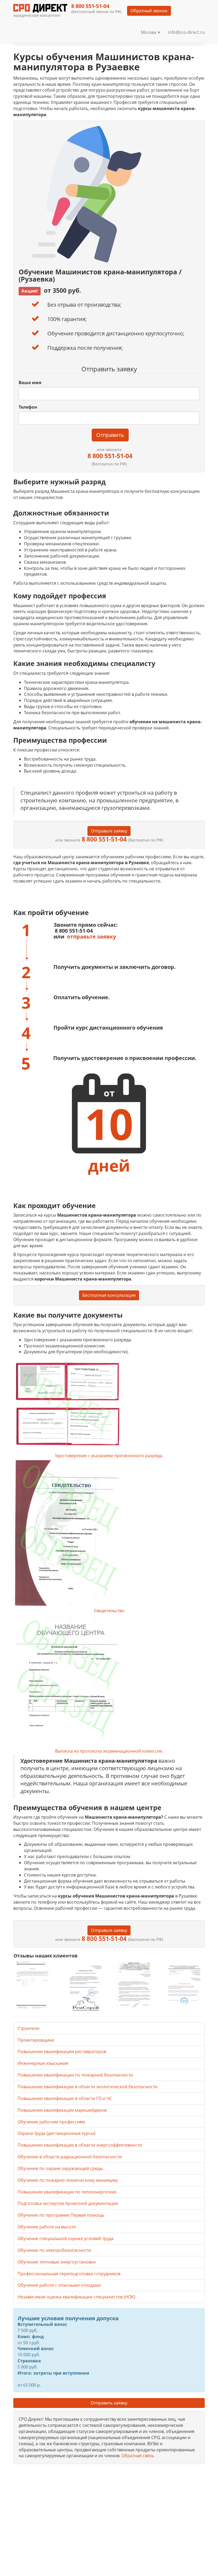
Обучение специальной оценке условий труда (66, 2238)
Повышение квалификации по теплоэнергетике (67, 2192)
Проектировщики (36, 2040)
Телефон (28, 407)
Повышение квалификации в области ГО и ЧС (65, 2098)
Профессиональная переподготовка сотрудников (69, 2274)
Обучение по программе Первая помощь (61, 2215)
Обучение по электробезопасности (54, 2250)
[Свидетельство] (109, 1533)
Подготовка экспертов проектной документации (68, 2203)
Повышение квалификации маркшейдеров (62, 2110)
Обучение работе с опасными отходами (59, 2285)
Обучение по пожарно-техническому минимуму (68, 2180)
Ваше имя (30, 383)
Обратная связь (138, 2456)
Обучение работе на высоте (47, 2227)
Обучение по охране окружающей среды (60, 2168)
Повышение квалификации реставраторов (62, 2051)
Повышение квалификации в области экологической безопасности (87, 2087)
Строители (28, 2028)
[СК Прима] (184, 1987)
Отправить (110, 435)
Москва (150, 32)
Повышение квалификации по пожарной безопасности (75, 2075)
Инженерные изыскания (43, 2063)
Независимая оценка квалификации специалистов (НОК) (76, 2297)
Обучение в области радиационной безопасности (70, 2157)
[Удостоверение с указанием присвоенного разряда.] (109, 1405)
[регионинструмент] (34, 1985)
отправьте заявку (91, 936)
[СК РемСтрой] (84, 1987)
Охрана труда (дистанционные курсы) (56, 2133)
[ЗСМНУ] (134, 1987)
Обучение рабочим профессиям (51, 2122)
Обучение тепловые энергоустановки (57, 2262)
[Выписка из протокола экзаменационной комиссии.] (109, 1681)
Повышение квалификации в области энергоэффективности (80, 2145)
